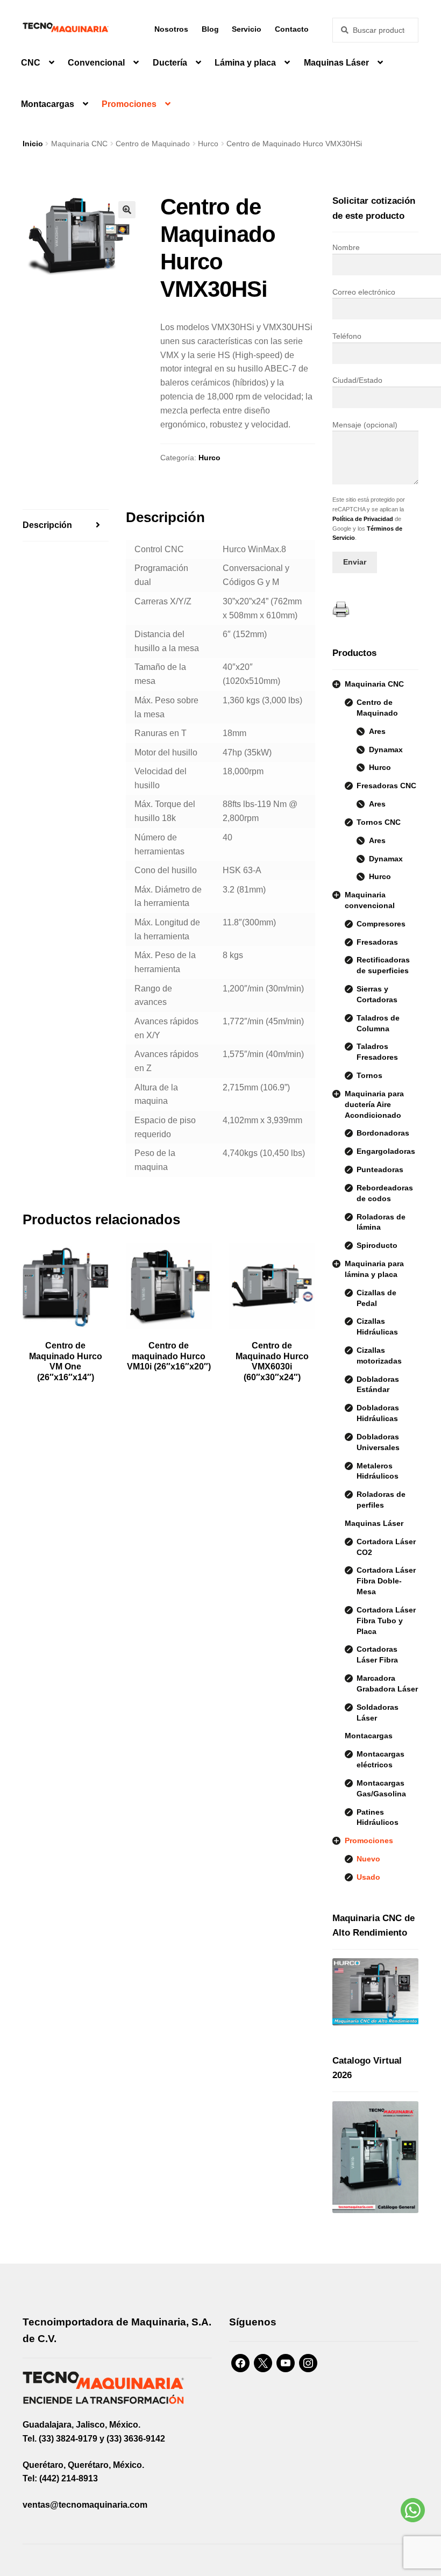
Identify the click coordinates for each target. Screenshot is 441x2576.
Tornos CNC (379, 822)
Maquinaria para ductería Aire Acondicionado (374, 1104)
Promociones (129, 104)
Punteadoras (380, 1169)
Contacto (292, 29)
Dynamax (386, 750)
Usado (368, 1877)
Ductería (170, 63)
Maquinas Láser (336, 63)
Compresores (381, 924)
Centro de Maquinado (153, 144)
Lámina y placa (245, 63)
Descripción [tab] (47, 525)
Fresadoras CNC (386, 786)
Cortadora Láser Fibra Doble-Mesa (386, 1581)
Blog (210, 29)
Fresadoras (377, 942)
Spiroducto (377, 1245)
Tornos (369, 1075)
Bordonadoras (383, 1133)
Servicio (247, 29)
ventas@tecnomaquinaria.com (85, 2505)
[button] (127, 210)
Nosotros (171, 29)
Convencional (96, 63)
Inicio (33, 144)
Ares (377, 731)
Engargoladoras (386, 1151)
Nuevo (368, 1859)
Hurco (208, 144)
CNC (31, 63)
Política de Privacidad (363, 519)
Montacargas (48, 104)
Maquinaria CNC (79, 144)
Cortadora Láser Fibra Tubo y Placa (386, 1621)
